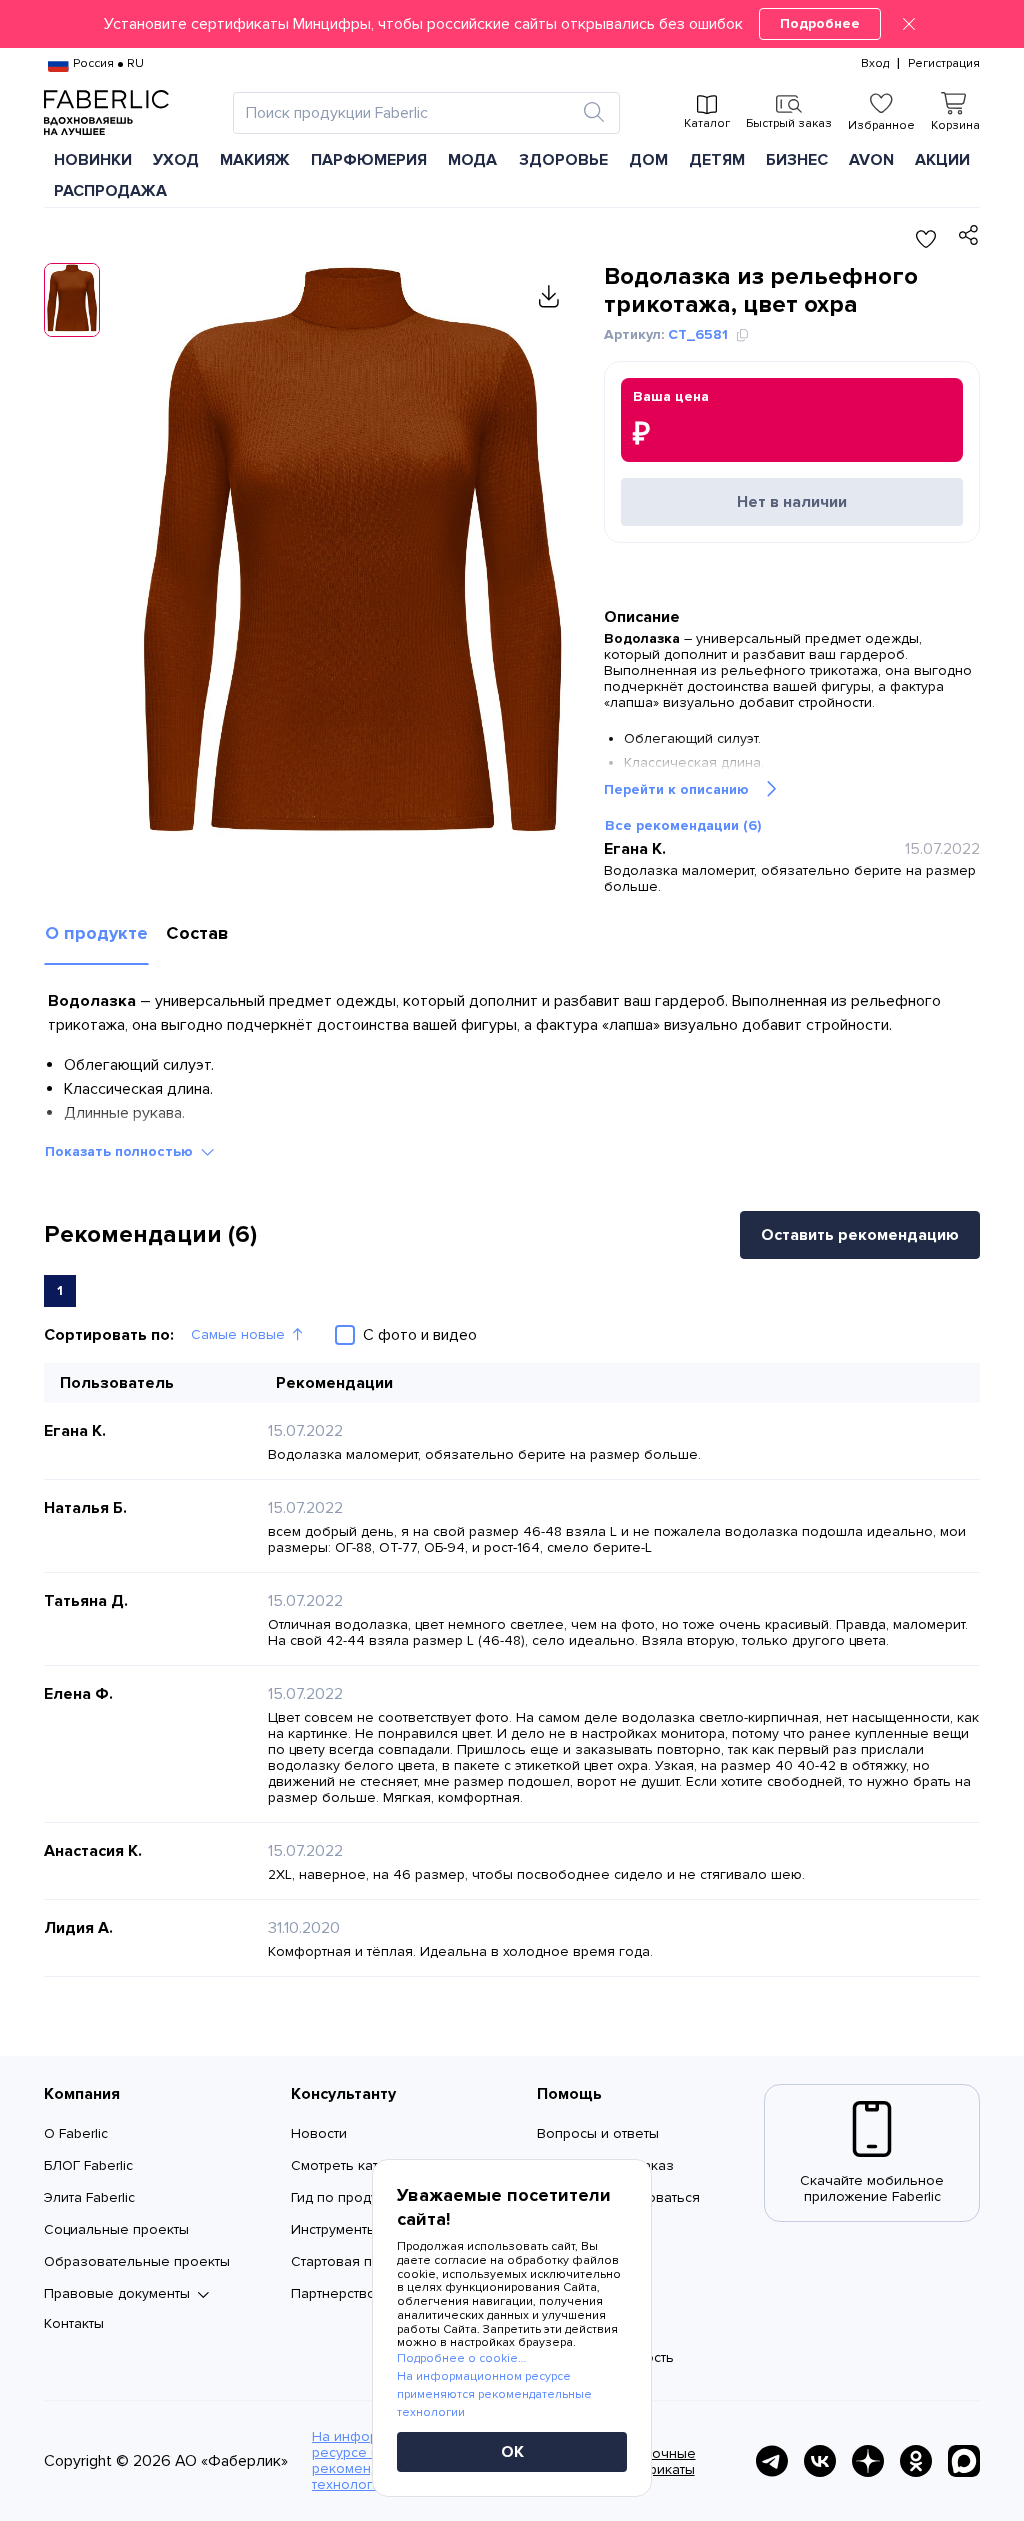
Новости (319, 2133)
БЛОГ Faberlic (88, 2165)
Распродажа (110, 191)
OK (512, 2452)
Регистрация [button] (944, 64)
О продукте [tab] (96, 933)
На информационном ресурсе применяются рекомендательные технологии (494, 2394)
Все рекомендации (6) (683, 825)
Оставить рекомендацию (860, 1235)
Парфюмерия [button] (369, 160)
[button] (512, 24)
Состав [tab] (197, 933)
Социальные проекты (116, 2229)
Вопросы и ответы (598, 2133)
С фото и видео (420, 1335)
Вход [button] (875, 64)
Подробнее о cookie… (461, 2358)
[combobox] (408, 113)
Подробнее (820, 23)
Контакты (74, 2323)
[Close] (909, 24)
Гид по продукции (349, 2197)
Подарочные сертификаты (652, 2461)
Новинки (93, 160)
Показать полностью (119, 1151)
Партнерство (333, 2293)
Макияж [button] (255, 160)
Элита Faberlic (89, 2197)
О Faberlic (76, 2133)
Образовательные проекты (137, 2261)
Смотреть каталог (350, 2165)
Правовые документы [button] (117, 2294)
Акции (942, 160)
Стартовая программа (364, 2261)
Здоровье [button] (563, 160)
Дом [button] (648, 160)
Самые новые (238, 1334)
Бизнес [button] (797, 160)
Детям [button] (717, 160)
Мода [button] (472, 160)
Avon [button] (871, 160)
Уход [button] (176, 160)
